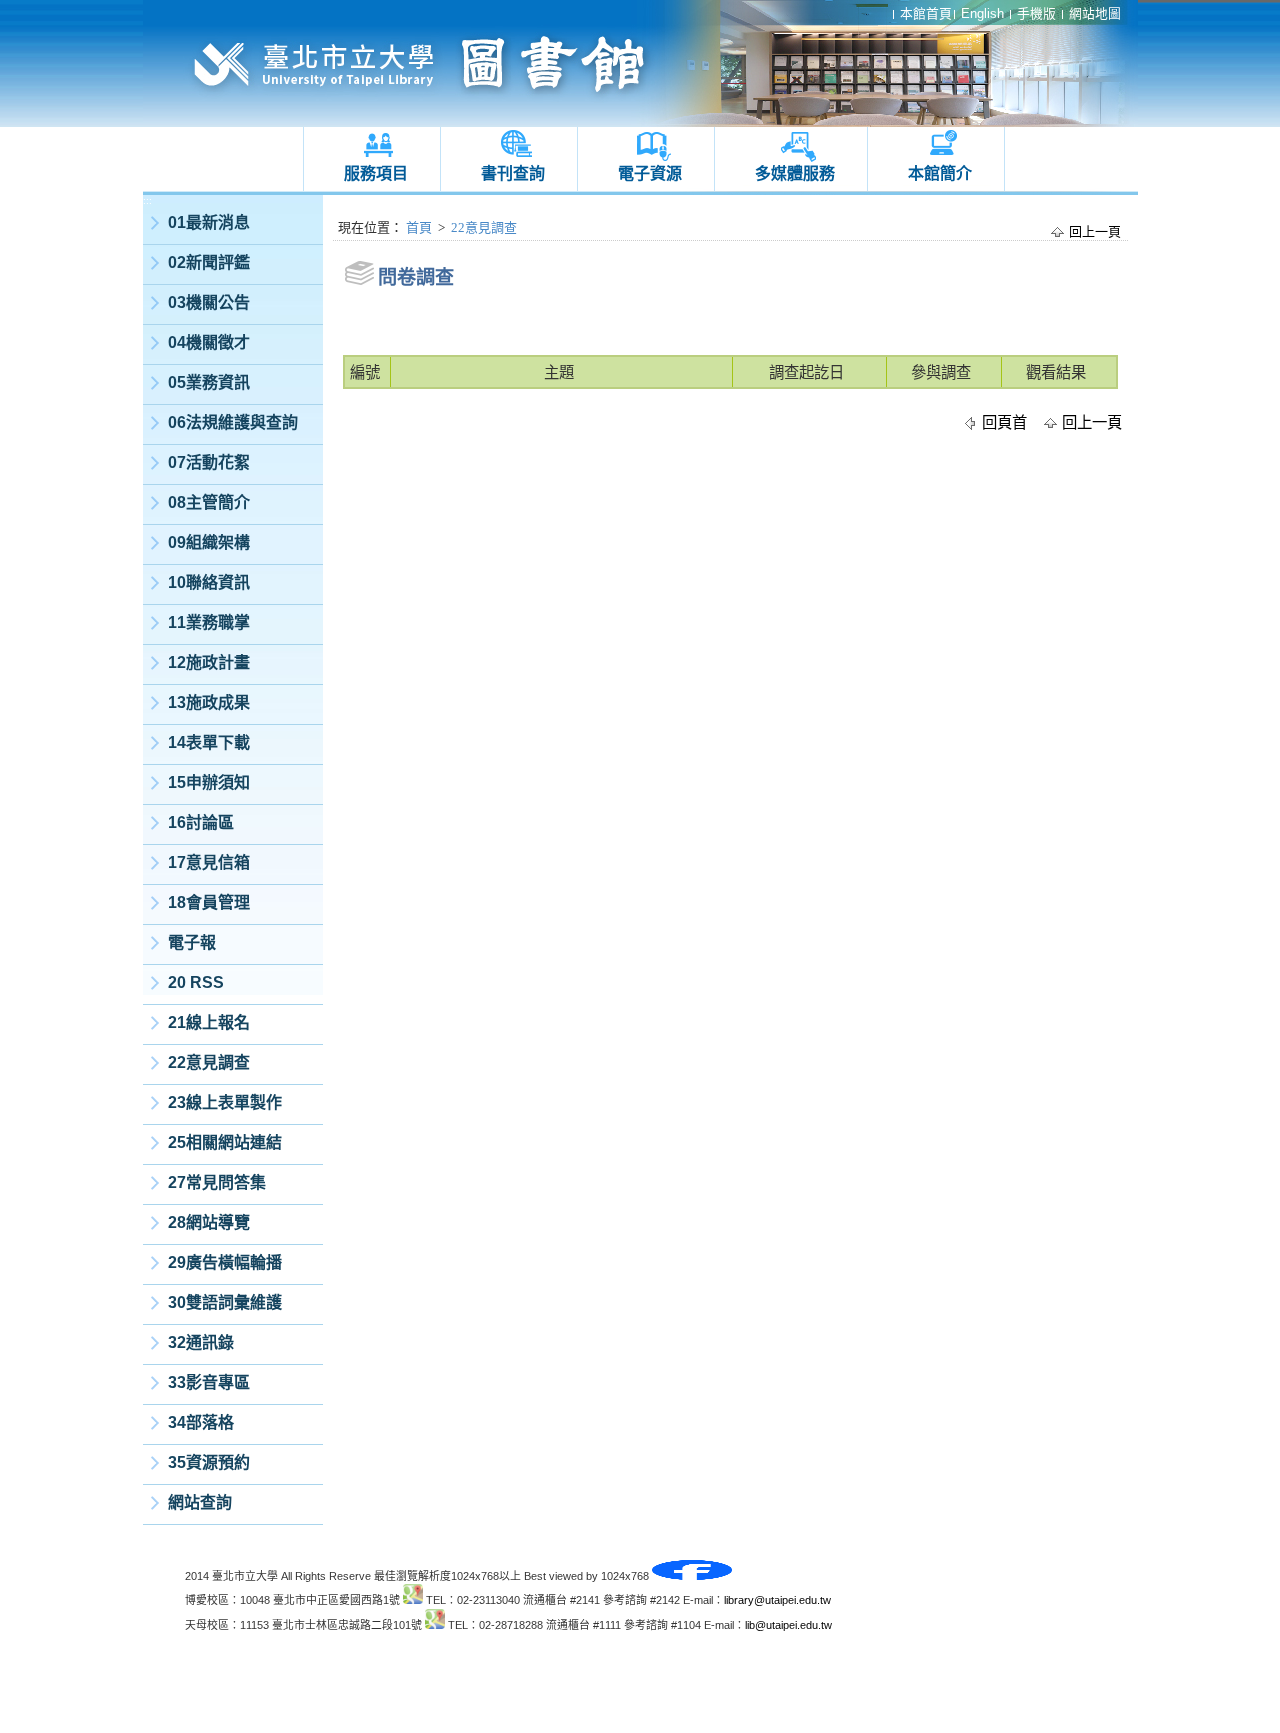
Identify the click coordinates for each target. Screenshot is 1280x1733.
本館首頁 (926, 13)
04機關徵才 (209, 342)
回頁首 (1004, 422)
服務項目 (376, 173)
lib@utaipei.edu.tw (788, 1625)
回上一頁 (1095, 231)
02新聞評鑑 (209, 262)
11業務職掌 (209, 622)
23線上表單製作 (225, 1102)
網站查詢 (200, 1502)
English (982, 13)
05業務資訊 (209, 382)
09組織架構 (209, 542)
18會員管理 (209, 902)
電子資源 (650, 173)
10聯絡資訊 (209, 582)
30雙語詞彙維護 (225, 1302)
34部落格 (201, 1422)
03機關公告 (209, 302)
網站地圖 (1095, 13)
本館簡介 (940, 173)
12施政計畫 (209, 662)
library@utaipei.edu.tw (777, 1600)
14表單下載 (209, 742)
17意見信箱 (209, 862)
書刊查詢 (513, 173)
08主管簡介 (209, 502)
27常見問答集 (217, 1182)
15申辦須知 (209, 782)
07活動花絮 (209, 462)
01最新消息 (209, 222)
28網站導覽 (209, 1222)
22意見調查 (209, 1062)
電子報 (192, 942)
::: (147, 200)
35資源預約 (209, 1462)
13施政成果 (209, 702)
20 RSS (196, 982)
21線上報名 (209, 1022)
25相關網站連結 (225, 1142)
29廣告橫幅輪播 (225, 1262)
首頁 (419, 227)
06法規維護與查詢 (233, 422)
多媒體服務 (795, 173)
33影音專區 (209, 1382)
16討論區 (201, 822)
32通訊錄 (201, 1342)
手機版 (1036, 13)
